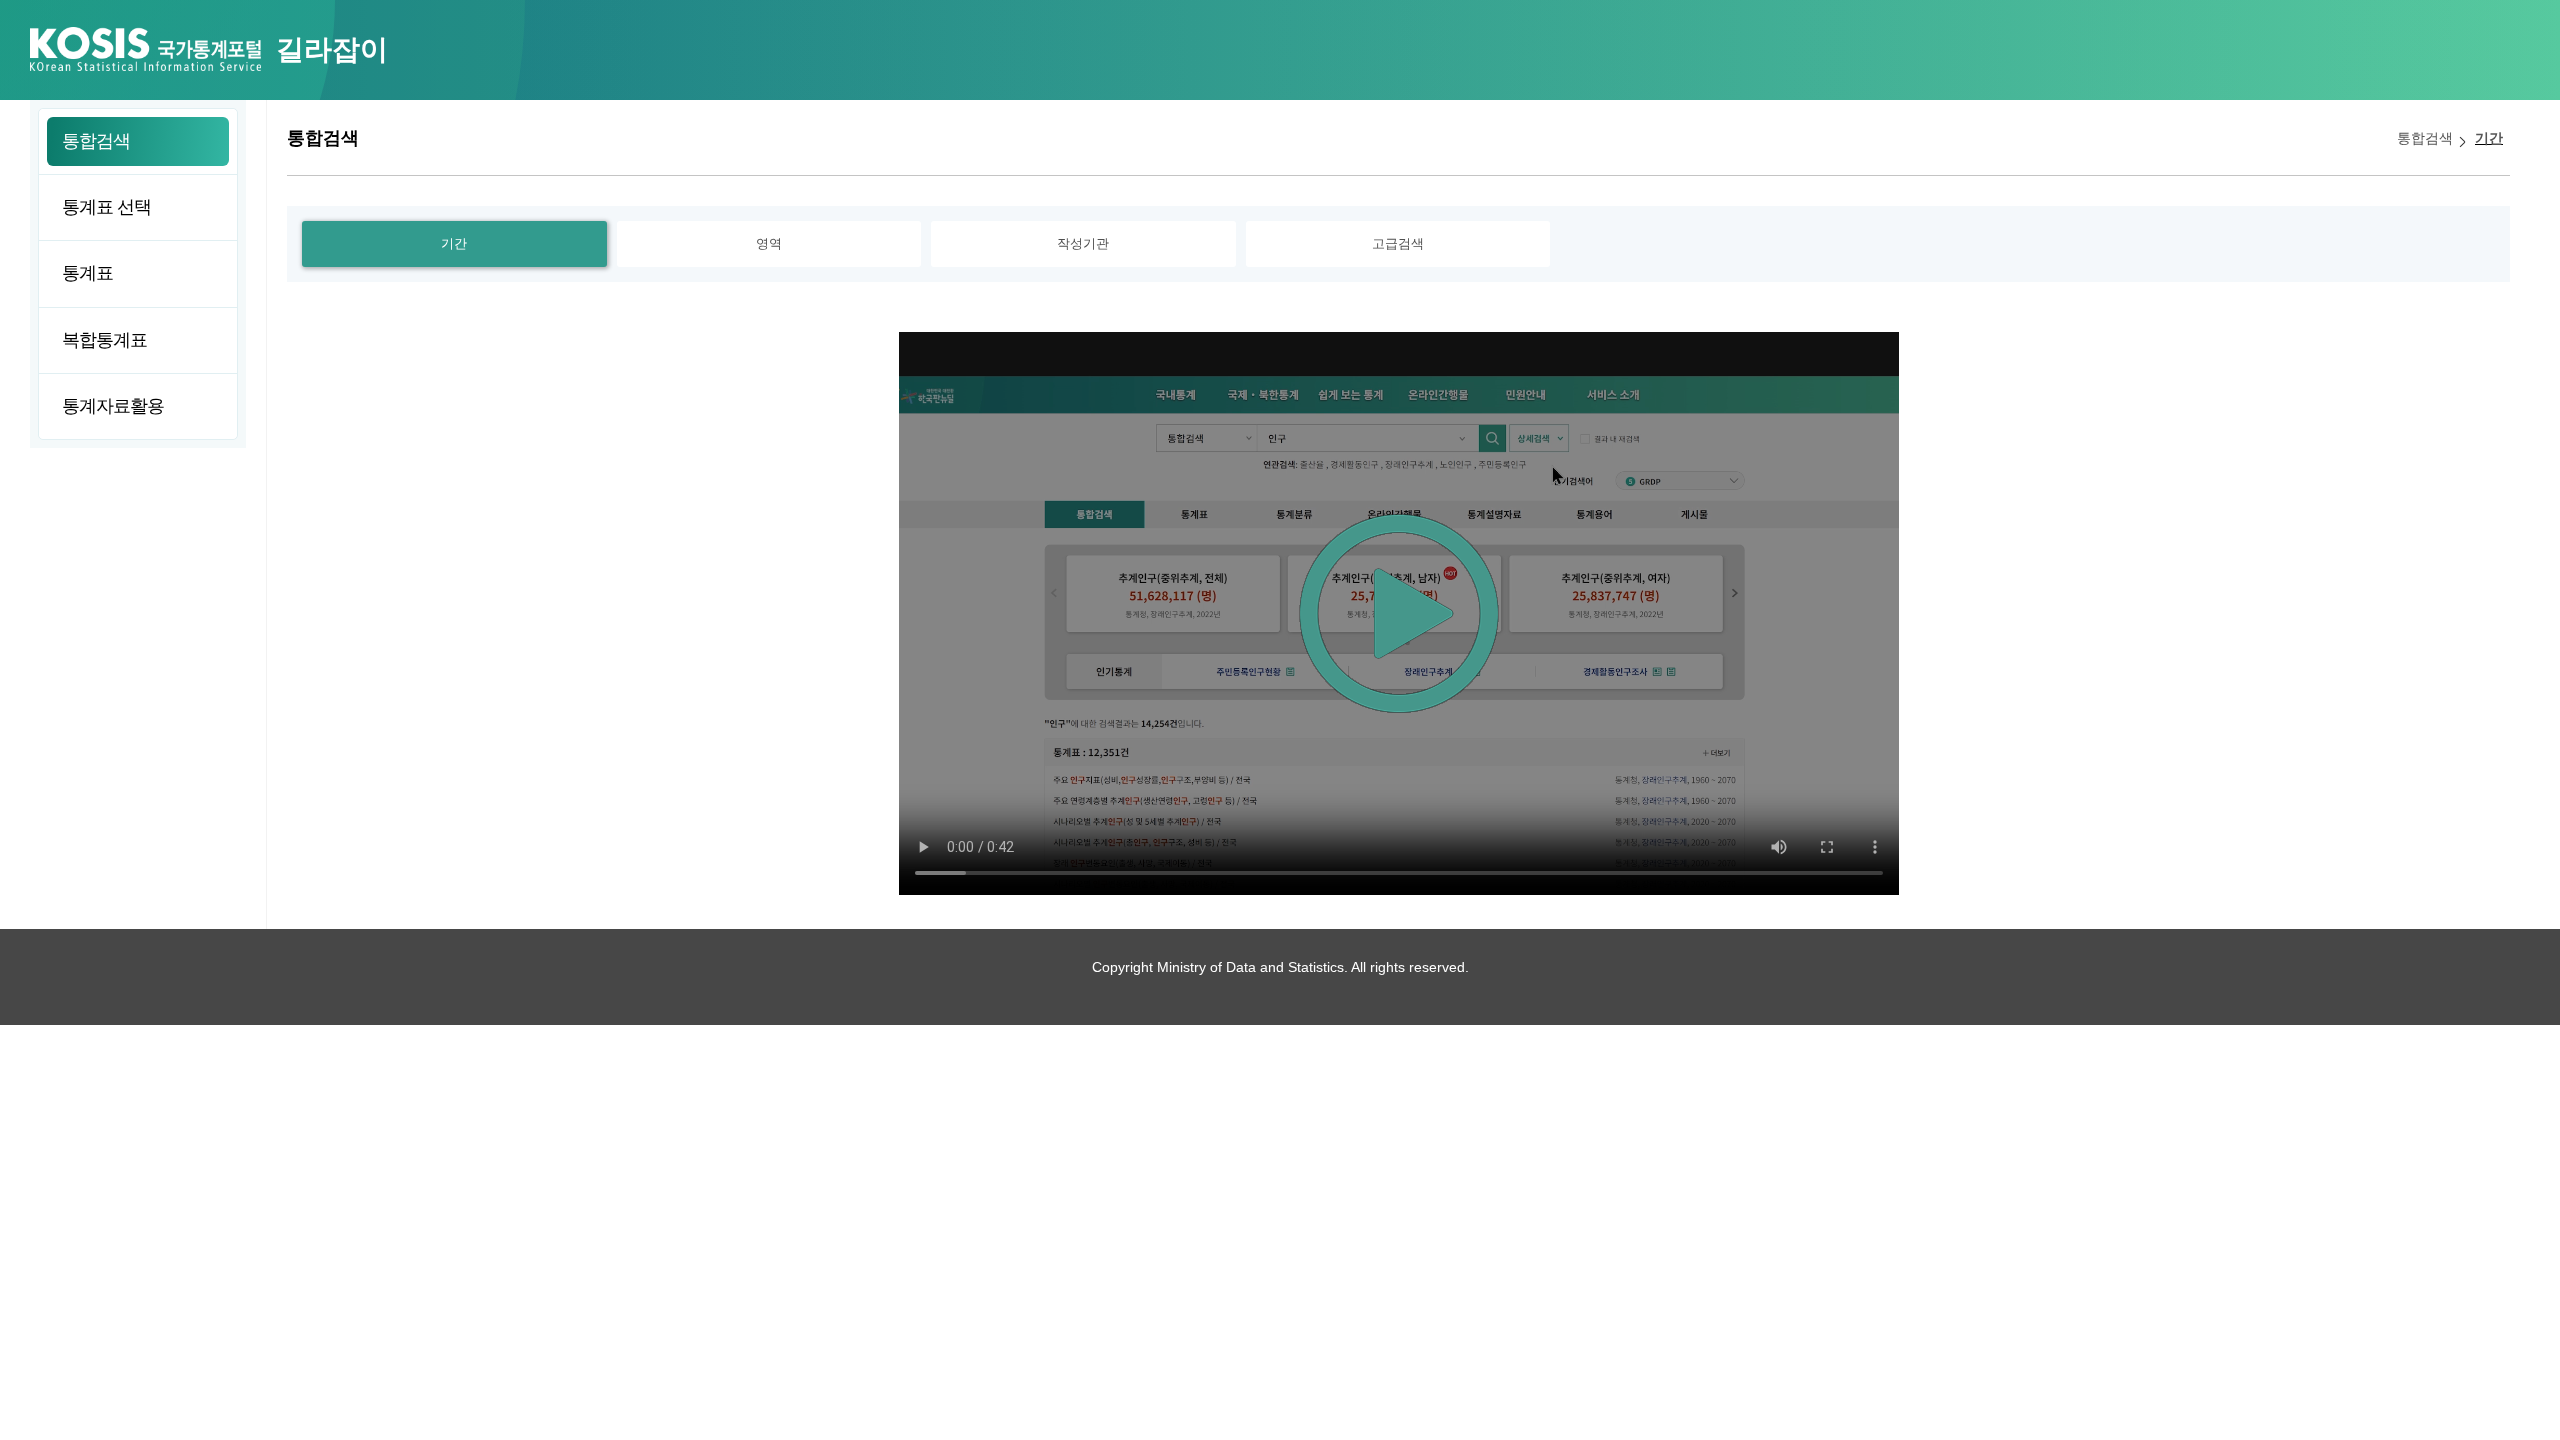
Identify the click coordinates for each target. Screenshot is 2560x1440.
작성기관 (1083, 243)
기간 (2489, 138)
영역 (769, 243)
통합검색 (2425, 138)
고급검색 (1398, 243)
